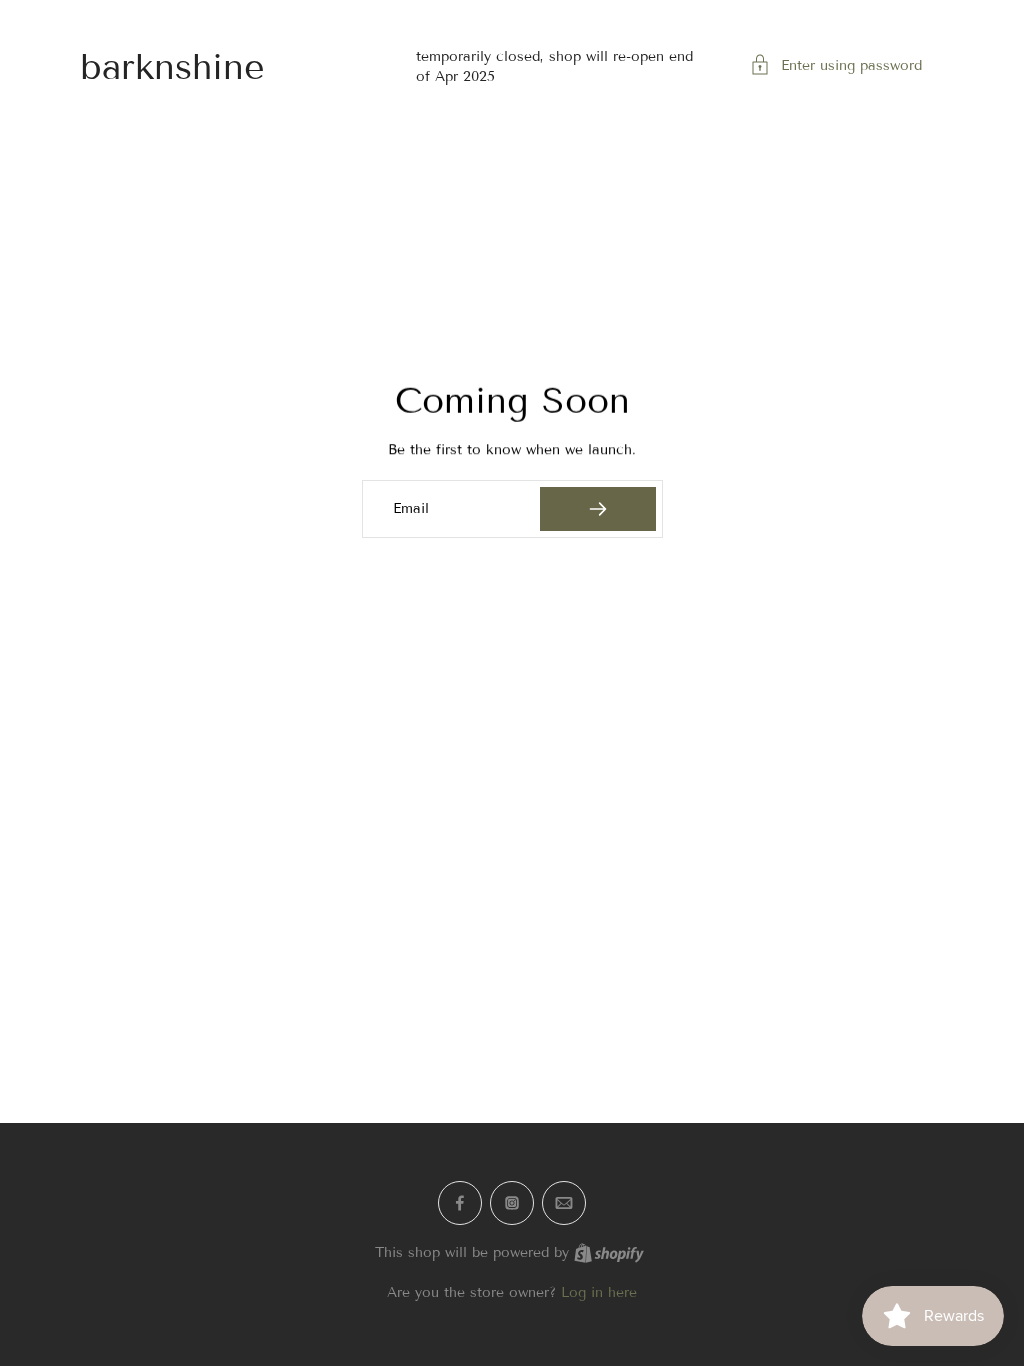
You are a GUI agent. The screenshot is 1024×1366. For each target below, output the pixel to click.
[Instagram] (512, 1203)
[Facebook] (460, 1203)
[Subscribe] (597, 509)
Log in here (599, 1292)
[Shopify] (609, 1253)
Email (411, 508)
